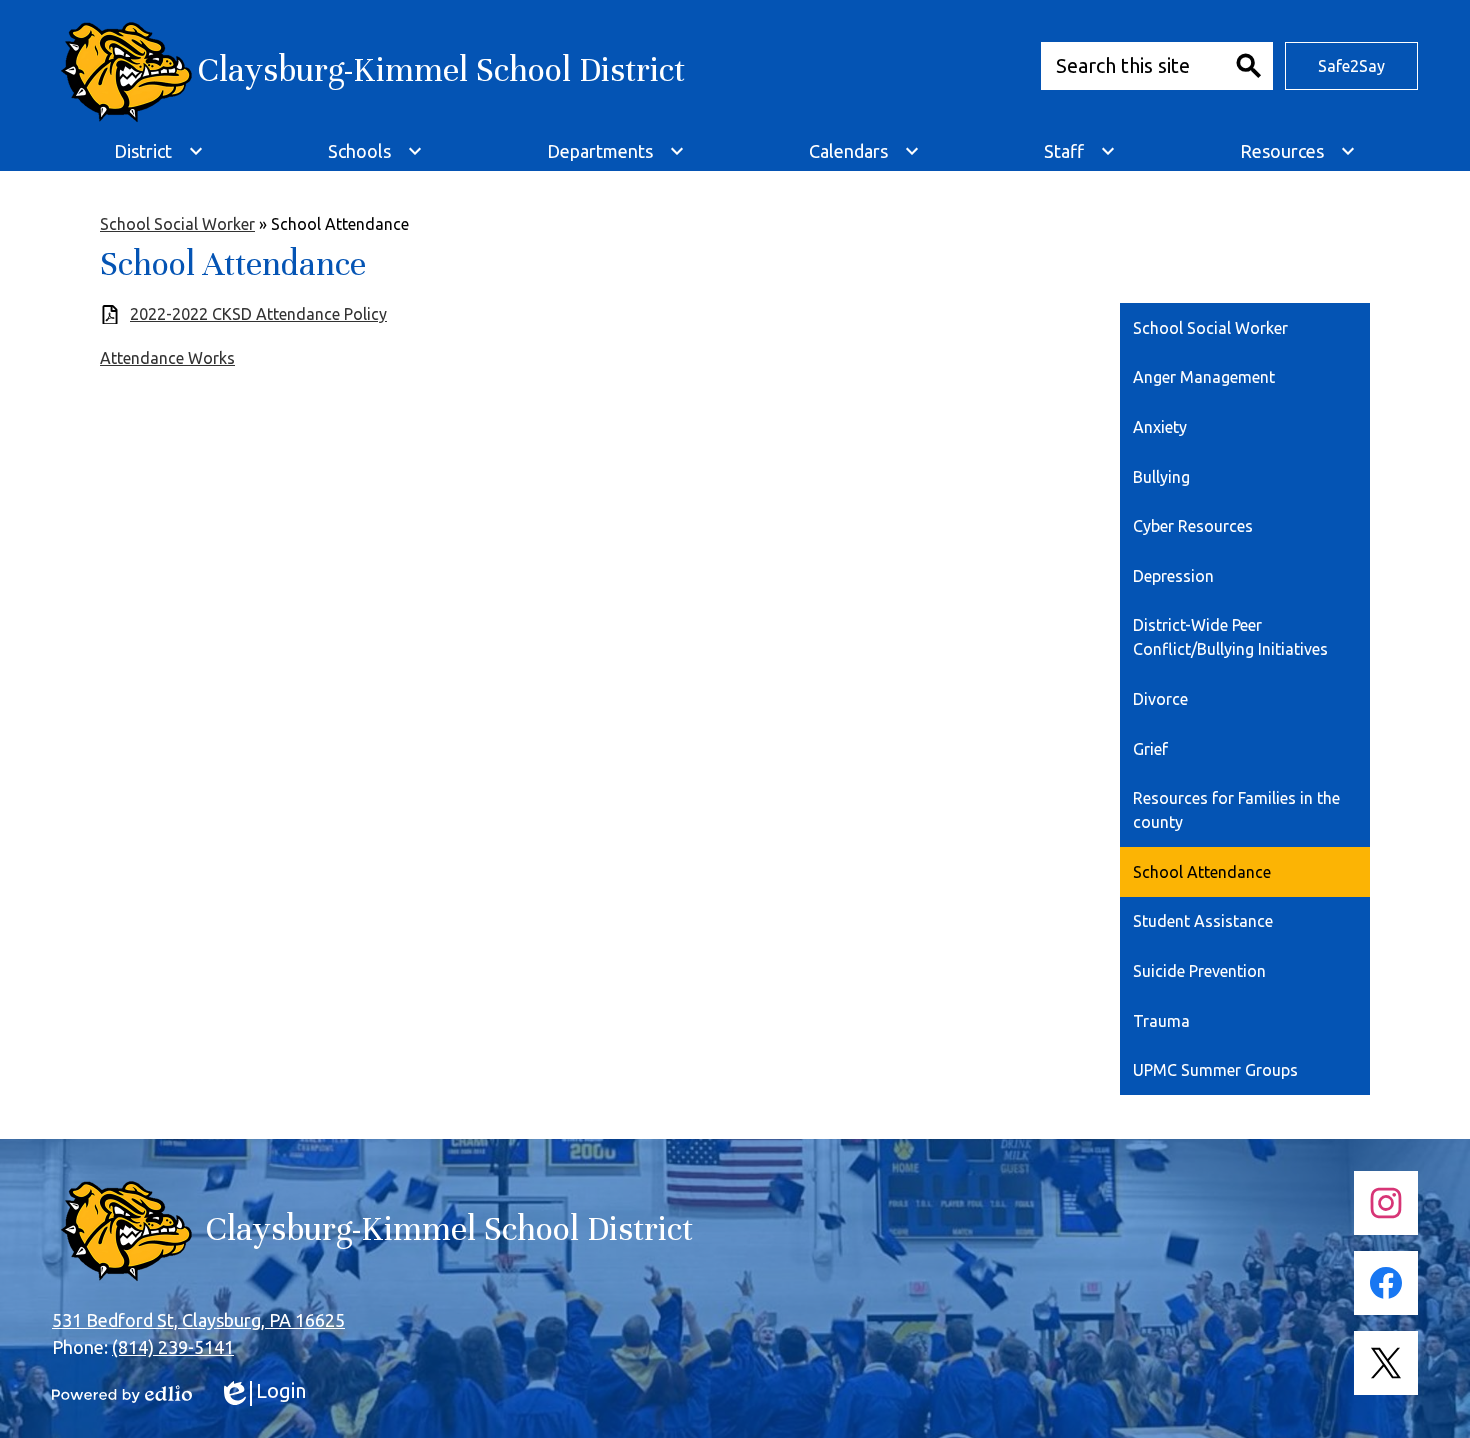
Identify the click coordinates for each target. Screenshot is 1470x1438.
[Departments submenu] (616, 151)
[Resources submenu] (1298, 151)
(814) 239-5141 (173, 1347)
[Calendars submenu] (864, 151)
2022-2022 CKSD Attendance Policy (258, 314)
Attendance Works (167, 358)
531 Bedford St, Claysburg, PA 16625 (198, 1320)
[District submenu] (159, 151)
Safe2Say (1351, 66)
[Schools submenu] (375, 151)
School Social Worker (177, 224)
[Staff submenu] (1080, 151)
